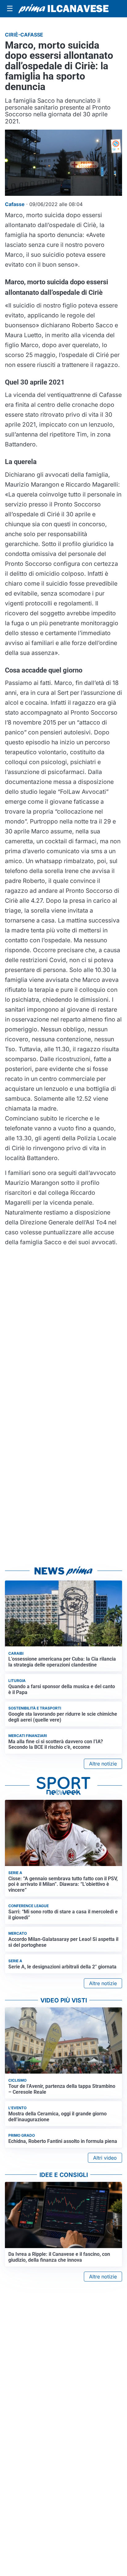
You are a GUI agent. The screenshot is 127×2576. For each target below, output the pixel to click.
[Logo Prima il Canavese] (63, 9)
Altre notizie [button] (103, 1764)
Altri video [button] (105, 2158)
